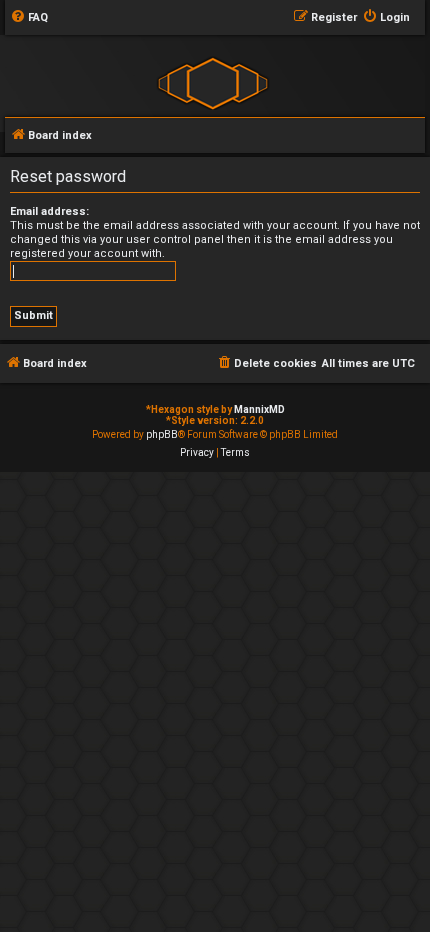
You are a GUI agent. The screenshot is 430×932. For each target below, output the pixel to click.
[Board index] (212, 82)
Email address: (49, 211)
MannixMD (259, 409)
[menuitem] (29, 18)
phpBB (162, 434)
